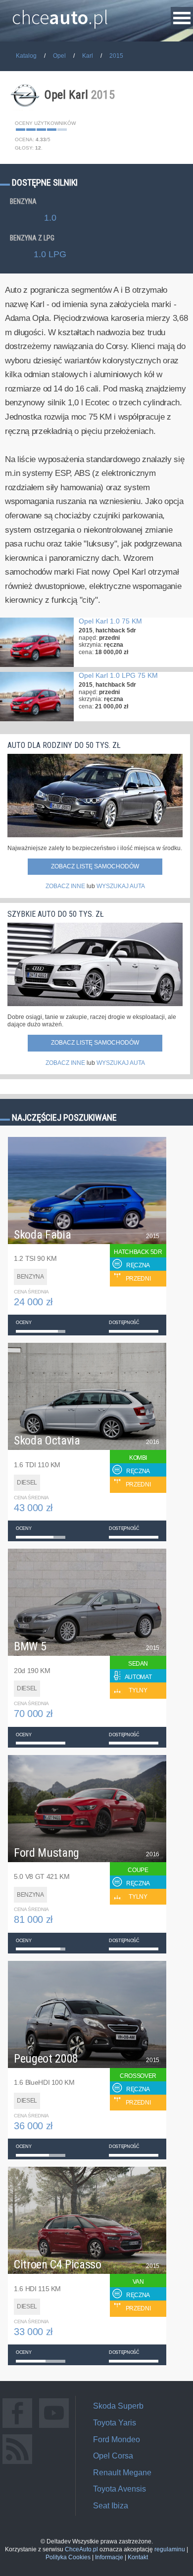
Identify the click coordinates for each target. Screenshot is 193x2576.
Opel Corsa (113, 2456)
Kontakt (138, 2557)
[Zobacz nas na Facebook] (17, 2428)
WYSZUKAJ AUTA (121, 886)
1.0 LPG (50, 254)
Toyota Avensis (120, 2489)
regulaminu (170, 2549)
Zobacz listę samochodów (95, 866)
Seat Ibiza (111, 2506)
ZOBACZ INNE (65, 886)
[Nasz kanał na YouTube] (54, 2428)
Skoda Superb (118, 2406)
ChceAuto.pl (81, 2549)
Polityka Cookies (68, 2557)
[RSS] (17, 2464)
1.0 (50, 218)
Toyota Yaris (115, 2423)
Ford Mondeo (117, 2439)
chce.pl (60, 13)
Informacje (109, 2557)
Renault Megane (122, 2473)
